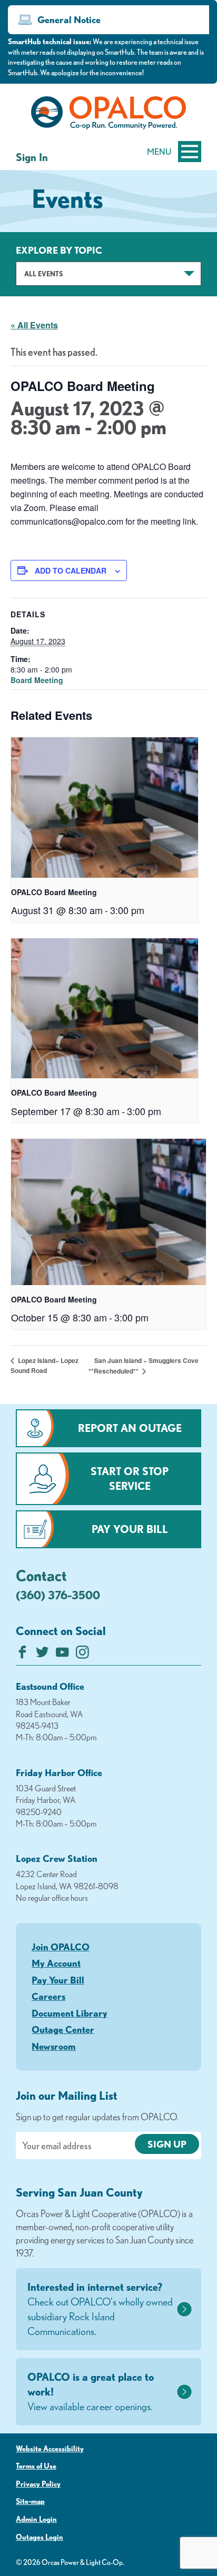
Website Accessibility (50, 2449)
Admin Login (36, 2519)
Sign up (167, 2144)
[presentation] (105, 807)
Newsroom (54, 2046)
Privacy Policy (38, 2484)
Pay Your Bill (130, 1529)
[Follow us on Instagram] (82, 1655)
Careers (48, 1996)
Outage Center (63, 2029)
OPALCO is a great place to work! (91, 2392)
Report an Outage (130, 1428)
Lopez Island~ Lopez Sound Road (45, 1365)
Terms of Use (36, 2466)
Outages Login (40, 2537)
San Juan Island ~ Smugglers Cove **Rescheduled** (144, 1366)
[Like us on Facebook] (22, 1655)
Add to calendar (71, 570)
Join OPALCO (61, 1947)
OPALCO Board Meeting (54, 892)
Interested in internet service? (100, 2309)
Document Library (70, 2013)
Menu (159, 152)
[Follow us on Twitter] (42, 1655)
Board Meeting (37, 680)
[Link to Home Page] (108, 115)
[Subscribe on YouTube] (62, 1655)
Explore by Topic (59, 250)
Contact (41, 1575)
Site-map (30, 2501)
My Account (56, 1963)
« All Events (34, 325)
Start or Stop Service (130, 1479)
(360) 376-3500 (58, 1595)
